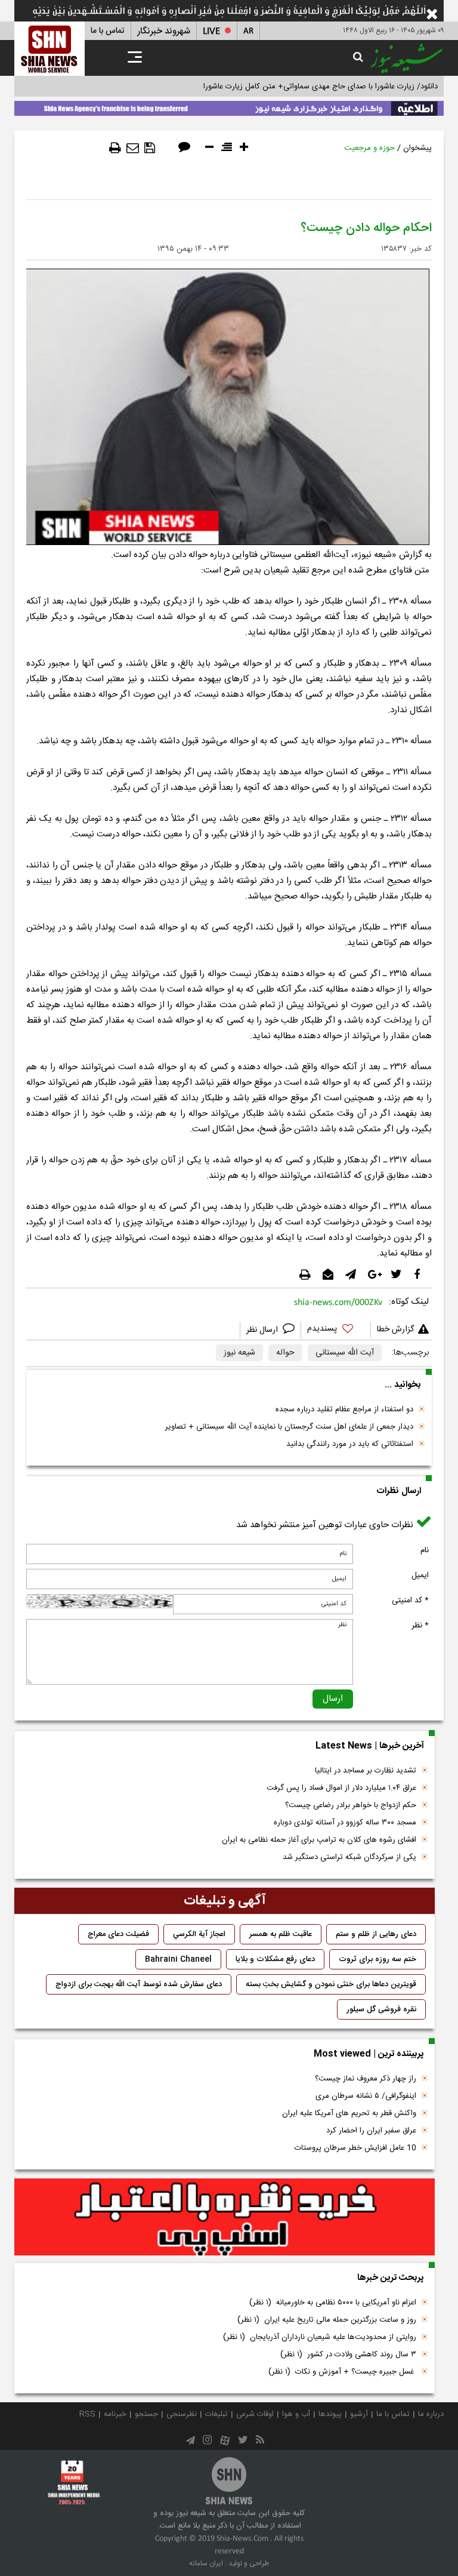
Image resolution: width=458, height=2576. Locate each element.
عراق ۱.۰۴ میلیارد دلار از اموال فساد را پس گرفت (341, 1788)
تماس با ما (108, 31)
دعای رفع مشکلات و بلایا (275, 1959)
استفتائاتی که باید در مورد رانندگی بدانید (350, 1444)
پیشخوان (417, 148)
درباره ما (431, 2414)
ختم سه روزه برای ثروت (377, 1959)
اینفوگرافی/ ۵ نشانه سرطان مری (366, 2096)
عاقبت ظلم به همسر (281, 1934)
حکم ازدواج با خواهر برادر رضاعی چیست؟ (351, 1805)
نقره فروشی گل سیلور (381, 2009)
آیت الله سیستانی (345, 1353)
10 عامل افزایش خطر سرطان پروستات (355, 2148)
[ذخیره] (150, 148)
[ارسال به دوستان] (133, 148)
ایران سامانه (206, 2563)
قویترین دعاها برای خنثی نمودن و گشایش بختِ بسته (331, 1984)
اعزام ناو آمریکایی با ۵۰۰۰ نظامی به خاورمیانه (333, 2303)
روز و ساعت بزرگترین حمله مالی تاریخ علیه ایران (327, 2320)
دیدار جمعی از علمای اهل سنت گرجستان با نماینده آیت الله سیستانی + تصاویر (289, 1427)
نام (425, 1550)
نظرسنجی (182, 2414)
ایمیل (420, 1575)
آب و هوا (296, 2414)
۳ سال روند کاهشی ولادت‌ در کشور (348, 2355)
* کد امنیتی (410, 1601)
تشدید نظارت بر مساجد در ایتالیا (366, 1771)
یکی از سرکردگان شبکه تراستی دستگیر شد (349, 1857)
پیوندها (330, 2414)
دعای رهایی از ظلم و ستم (376, 1934)
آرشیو (359, 2414)
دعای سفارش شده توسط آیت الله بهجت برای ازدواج (139, 1984)
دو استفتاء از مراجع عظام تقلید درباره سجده (344, 1409)
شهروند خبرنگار (164, 31)
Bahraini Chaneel (178, 1959)
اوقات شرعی (255, 2414)
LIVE (211, 31)
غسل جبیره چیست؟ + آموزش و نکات (342, 2372)
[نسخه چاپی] (115, 148)
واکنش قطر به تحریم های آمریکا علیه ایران (349, 2113)
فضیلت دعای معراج (118, 1934)
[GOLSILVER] (225, 2217)
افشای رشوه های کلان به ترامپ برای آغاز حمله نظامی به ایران (319, 1840)
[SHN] (49, 49)
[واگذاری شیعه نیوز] (229, 106)
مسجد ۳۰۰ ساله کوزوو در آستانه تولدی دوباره (345, 1823)
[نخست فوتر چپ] (74, 2482)
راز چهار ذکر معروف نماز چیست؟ (366, 2079)
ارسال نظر (263, 1330)
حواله (285, 1353)
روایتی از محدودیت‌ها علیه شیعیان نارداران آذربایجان (320, 2337)
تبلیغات (216, 2414)
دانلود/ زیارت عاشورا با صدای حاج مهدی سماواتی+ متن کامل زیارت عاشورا (321, 87)
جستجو (146, 2414)
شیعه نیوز (239, 1353)
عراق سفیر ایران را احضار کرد (371, 2131)
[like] (336, 1330)
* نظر (420, 1626)
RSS (87, 2414)
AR (248, 31)
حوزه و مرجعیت (369, 148)
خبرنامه (115, 2414)
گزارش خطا (395, 1329)
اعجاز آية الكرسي (199, 1934)
